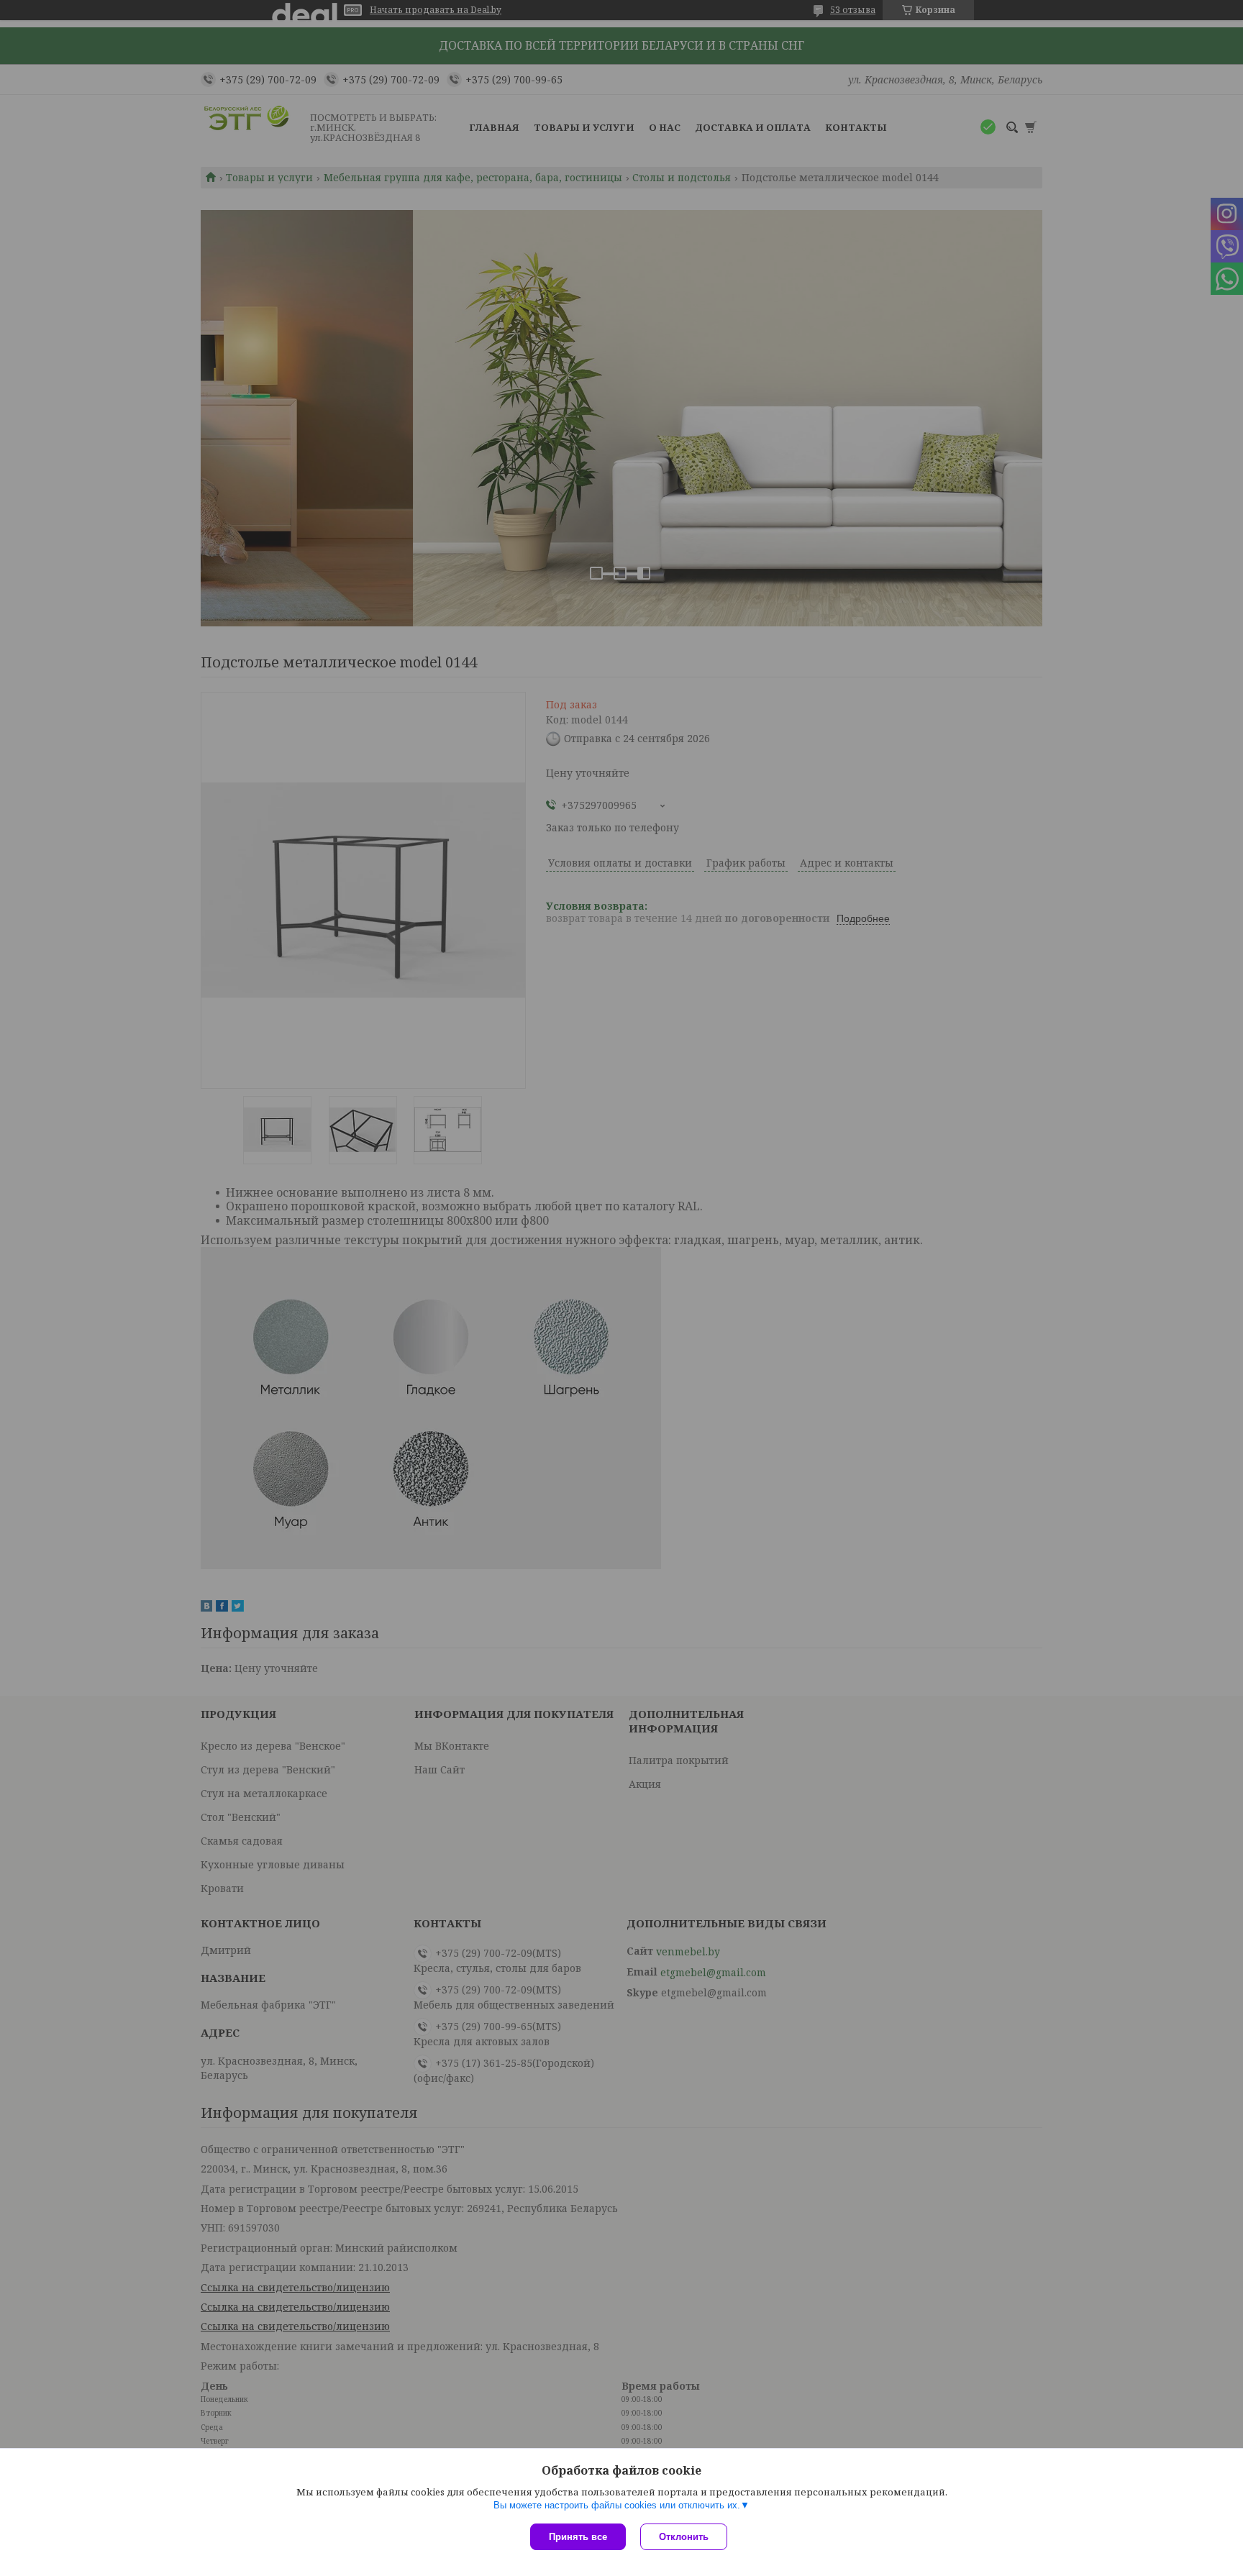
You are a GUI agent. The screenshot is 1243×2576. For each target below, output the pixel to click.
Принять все (578, 2537)
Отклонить (684, 2537)
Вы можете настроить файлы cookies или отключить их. (617, 2505)
